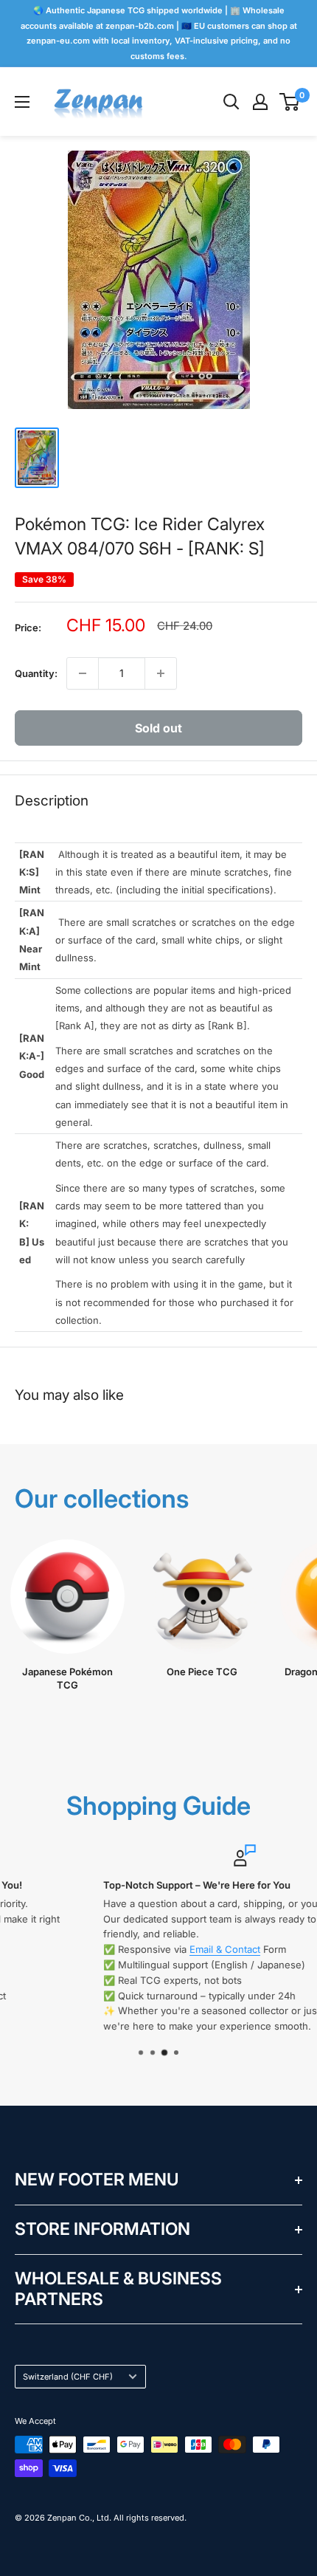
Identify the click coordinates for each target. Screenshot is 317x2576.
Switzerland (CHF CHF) (68, 2377)
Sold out (158, 728)
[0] (290, 102)
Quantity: (36, 673)
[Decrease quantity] (83, 673)
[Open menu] (22, 102)
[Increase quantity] (161, 673)
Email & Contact (140, 1949)
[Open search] (231, 102)
